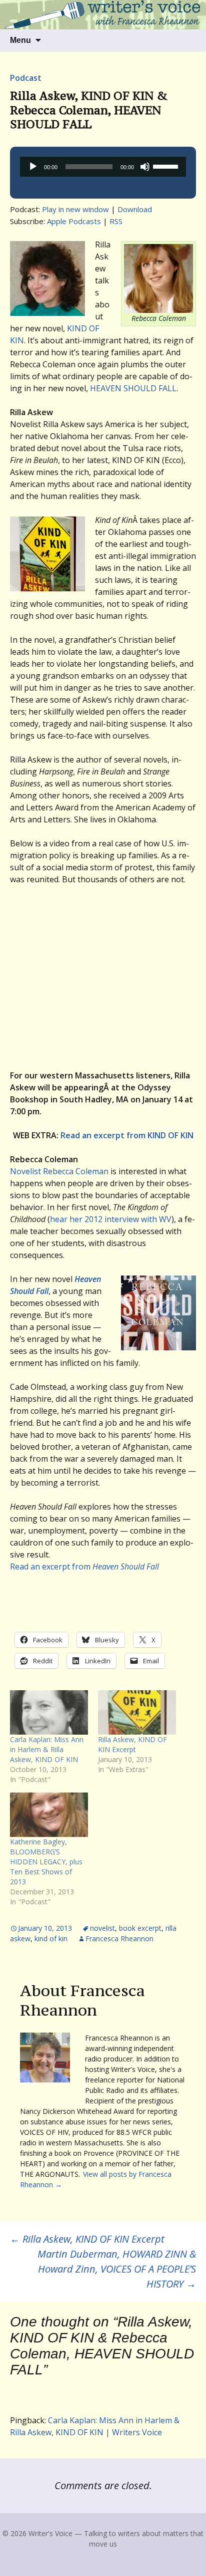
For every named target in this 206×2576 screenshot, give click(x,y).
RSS (116, 221)
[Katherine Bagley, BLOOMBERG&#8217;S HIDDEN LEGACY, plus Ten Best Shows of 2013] (49, 1815)
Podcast (26, 78)
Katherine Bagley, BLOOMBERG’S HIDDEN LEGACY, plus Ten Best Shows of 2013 (46, 1862)
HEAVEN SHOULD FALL (133, 388)
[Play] (33, 167)
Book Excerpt (140, 1928)
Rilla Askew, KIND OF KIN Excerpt (132, 1744)
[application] (103, 167)
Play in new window (75, 209)
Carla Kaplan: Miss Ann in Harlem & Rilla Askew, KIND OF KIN (47, 1749)
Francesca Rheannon (119, 1938)
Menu (20, 40)
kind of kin (51, 1938)
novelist (102, 1928)
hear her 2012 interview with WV (111, 1219)
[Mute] (145, 167)
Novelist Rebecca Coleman (59, 1171)
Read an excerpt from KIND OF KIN (127, 1135)
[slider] (167, 166)
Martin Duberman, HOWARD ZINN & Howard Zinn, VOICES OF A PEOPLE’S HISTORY (117, 2269)
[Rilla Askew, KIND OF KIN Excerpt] (137, 1712)
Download (135, 209)
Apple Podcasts (74, 221)
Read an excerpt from (84, 1566)
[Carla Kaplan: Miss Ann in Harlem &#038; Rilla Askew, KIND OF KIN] (49, 1712)
